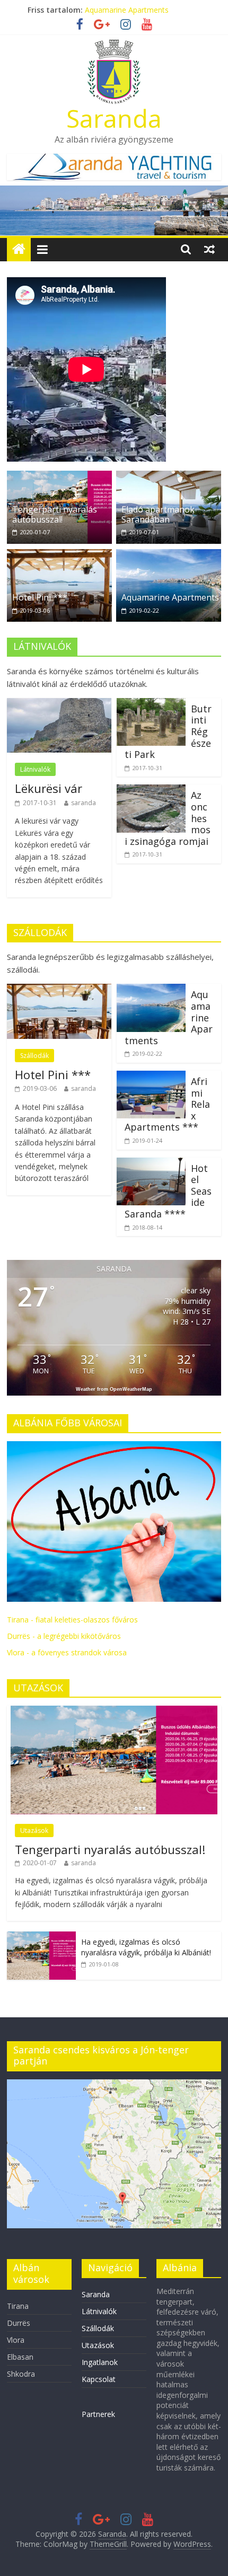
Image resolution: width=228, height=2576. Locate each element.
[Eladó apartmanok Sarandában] (169, 477)
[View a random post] (209, 249)
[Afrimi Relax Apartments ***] (151, 1077)
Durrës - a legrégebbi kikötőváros (64, 1636)
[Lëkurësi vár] (59, 704)
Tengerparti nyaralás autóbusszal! (55, 514)
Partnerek (98, 2414)
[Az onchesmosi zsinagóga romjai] (151, 791)
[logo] (114, 1447)
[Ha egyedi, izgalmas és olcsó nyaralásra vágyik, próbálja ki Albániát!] (41, 1937)
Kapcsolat (99, 2379)
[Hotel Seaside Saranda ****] (151, 1164)
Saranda (114, 118)
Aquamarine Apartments (170, 597)
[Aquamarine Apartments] (169, 555)
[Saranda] (19, 249)
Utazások (34, 1830)
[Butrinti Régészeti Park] (151, 704)
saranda (84, 803)
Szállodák (34, 1056)
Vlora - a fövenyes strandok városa (67, 1652)
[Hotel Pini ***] (59, 555)
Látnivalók (35, 769)
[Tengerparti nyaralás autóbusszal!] (59, 477)
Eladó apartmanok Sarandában (158, 514)
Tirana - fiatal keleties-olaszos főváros (72, 1620)
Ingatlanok (100, 2362)
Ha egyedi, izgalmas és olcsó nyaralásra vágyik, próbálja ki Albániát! (146, 1947)
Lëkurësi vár (49, 788)
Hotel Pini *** (40, 597)
